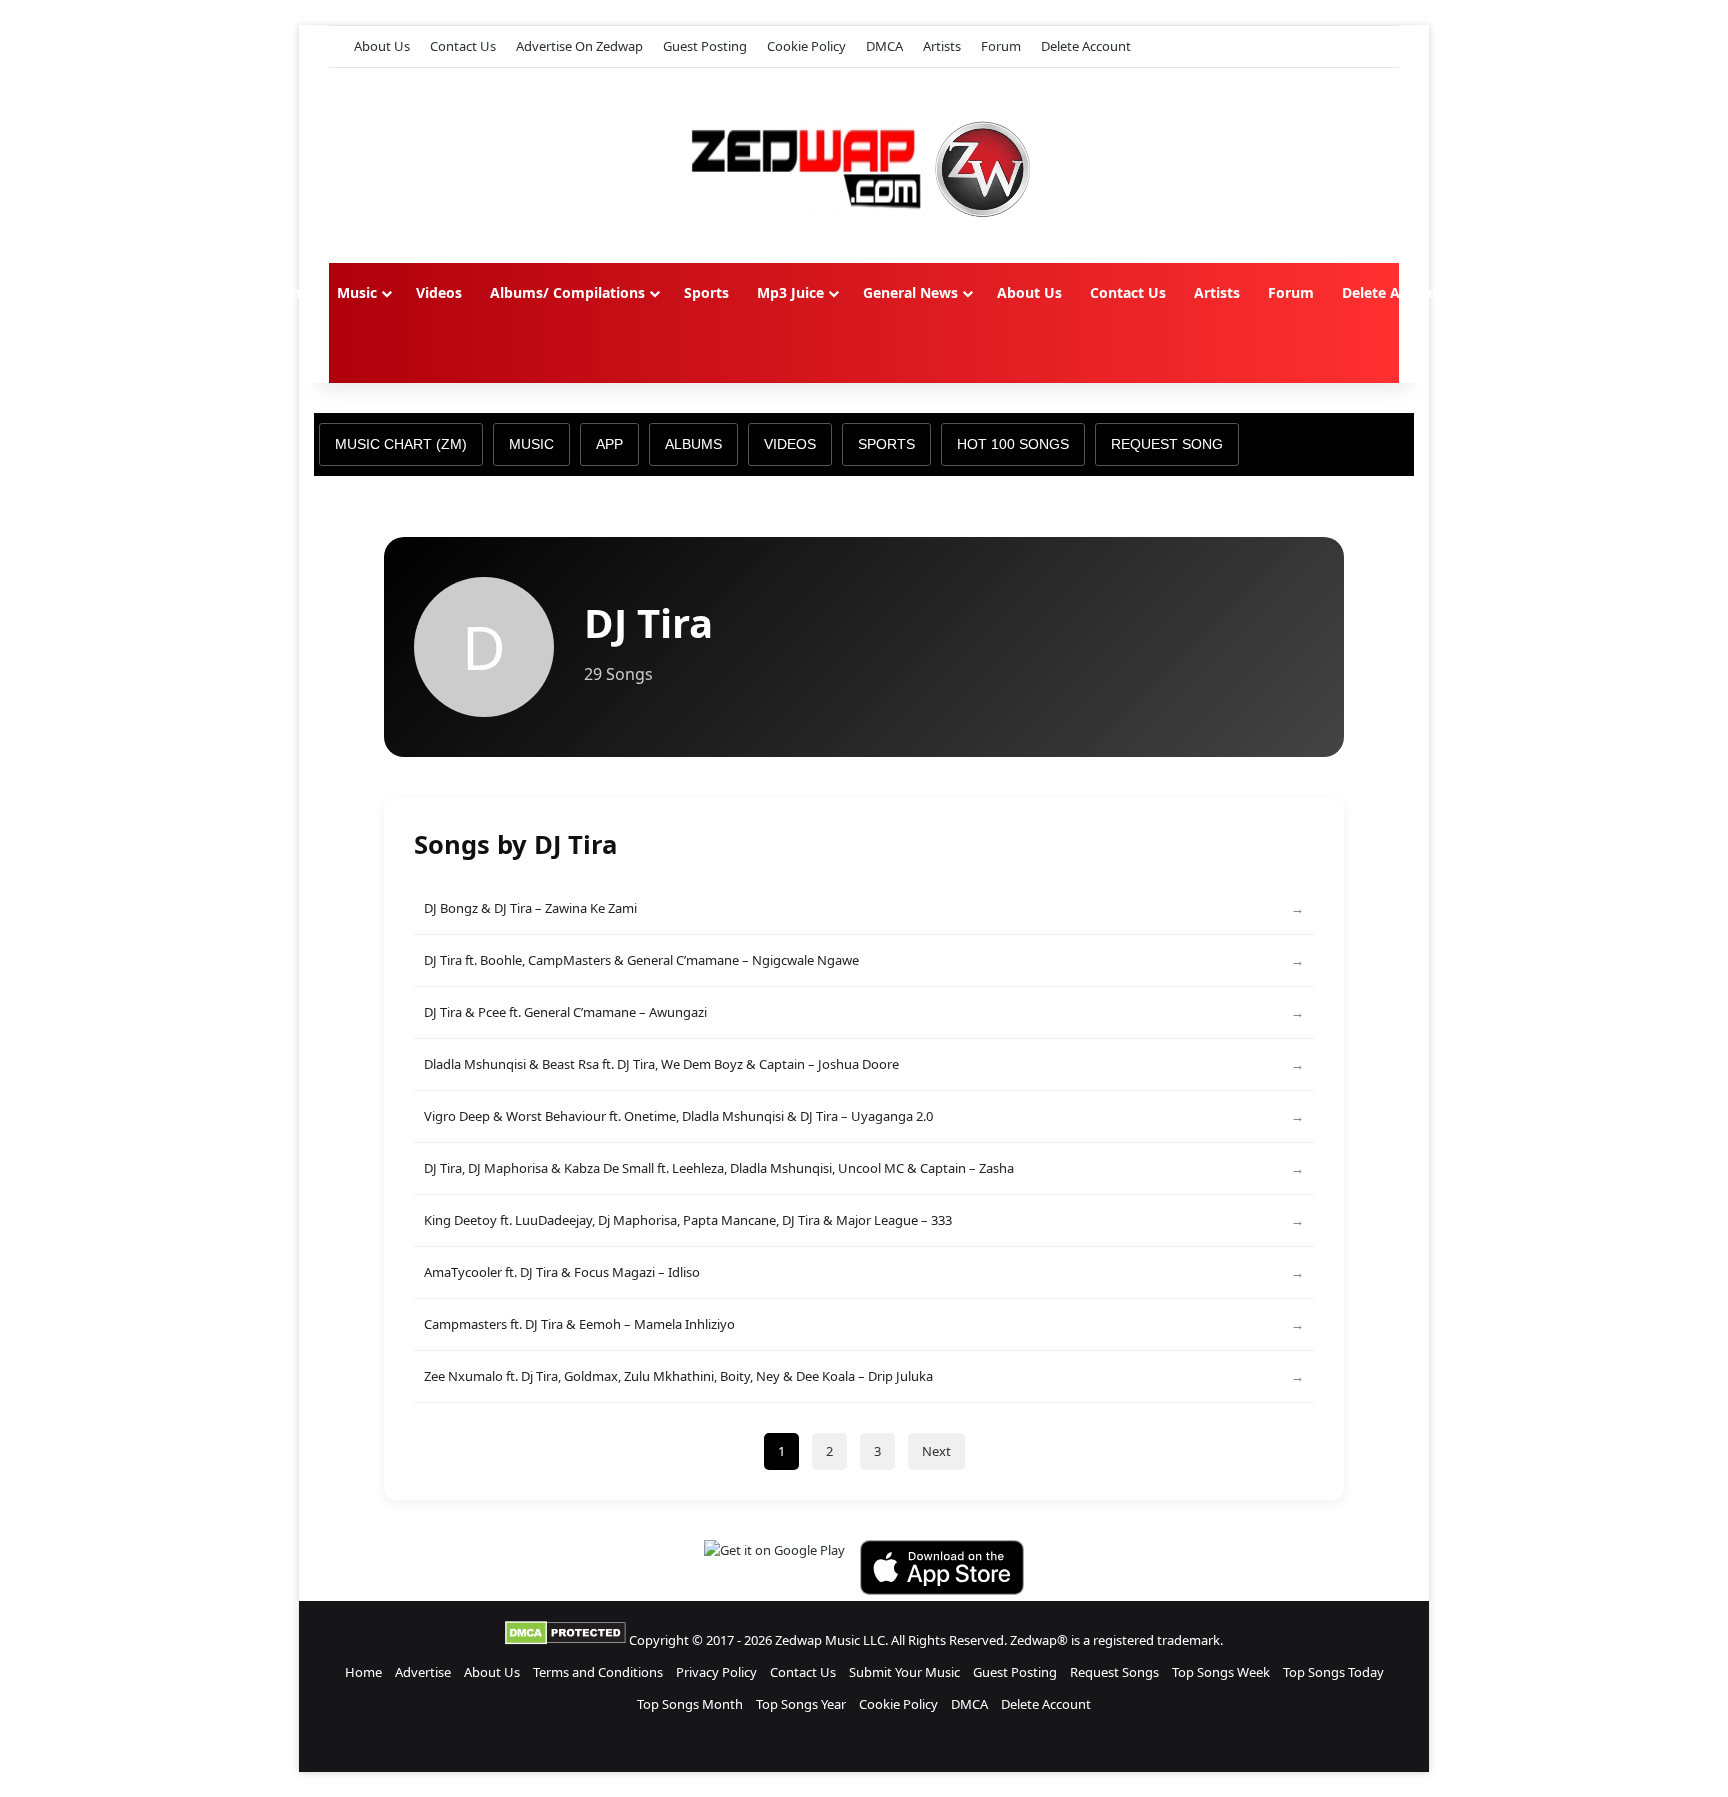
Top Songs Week (1221, 1672)
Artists (942, 46)
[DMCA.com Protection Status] (565, 1640)
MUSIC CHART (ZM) (401, 444)
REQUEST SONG (1167, 444)
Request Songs (1114, 1672)
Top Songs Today (1333, 1672)
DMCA (884, 46)
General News (910, 292)
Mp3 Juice (790, 292)
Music (357, 292)
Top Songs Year (801, 1704)
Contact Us (463, 46)
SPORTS (886, 444)
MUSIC (531, 444)
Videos (439, 292)
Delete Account (1086, 46)
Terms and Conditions (598, 1672)
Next (936, 1451)
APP (609, 444)
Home (288, 292)
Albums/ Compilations (567, 292)
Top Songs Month (690, 1704)
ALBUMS (693, 444)
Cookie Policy (806, 46)
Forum (1001, 46)
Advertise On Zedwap (579, 46)
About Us (382, 46)
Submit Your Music (904, 1672)
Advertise (423, 1672)
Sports (706, 292)
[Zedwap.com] (864, 165)
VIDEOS (790, 444)
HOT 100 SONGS (1013, 444)
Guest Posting (705, 46)
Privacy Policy (716, 1672)
